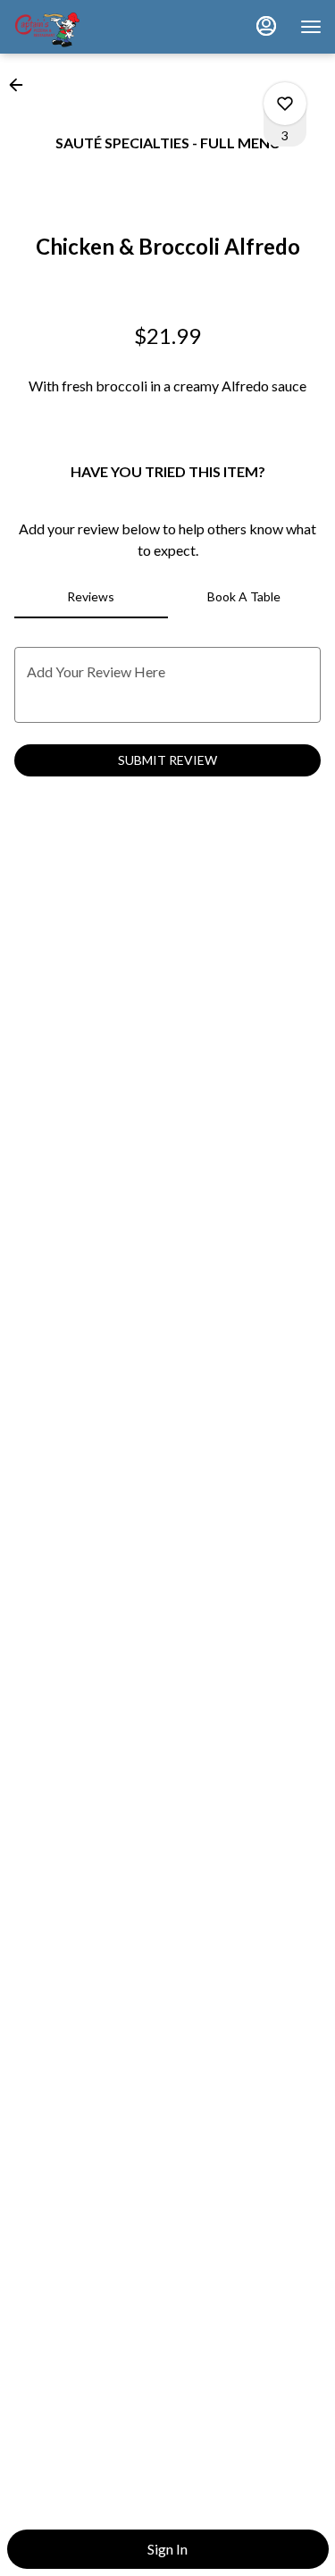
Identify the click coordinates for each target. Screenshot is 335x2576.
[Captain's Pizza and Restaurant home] (94, 27)
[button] (21, 85)
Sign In (167, 2549)
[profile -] (266, 26)
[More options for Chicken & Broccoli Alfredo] (285, 104)
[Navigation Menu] (311, 27)
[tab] (91, 597)
